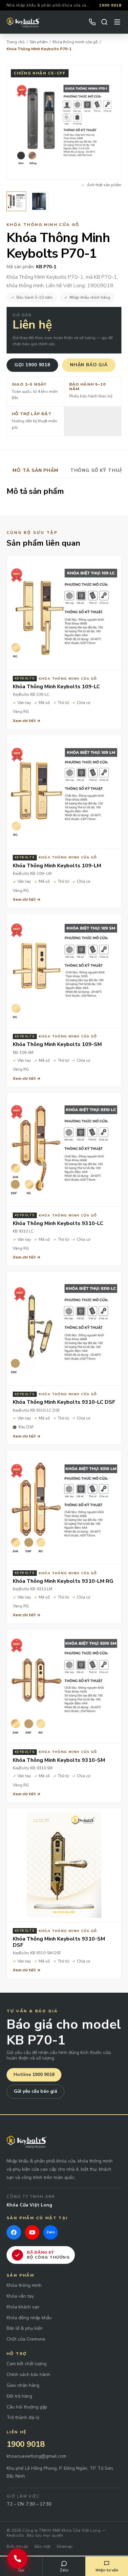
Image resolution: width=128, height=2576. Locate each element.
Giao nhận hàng (23, 2386)
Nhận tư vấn (107, 2570)
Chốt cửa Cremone (26, 2339)
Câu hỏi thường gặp (27, 2407)
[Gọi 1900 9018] (17, 2559)
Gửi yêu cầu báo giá (35, 2091)
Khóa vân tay (20, 2296)
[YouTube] (32, 2232)
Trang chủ (16, 42)
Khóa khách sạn (23, 2307)
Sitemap (64, 2546)
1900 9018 (110, 5)
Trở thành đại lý (23, 2418)
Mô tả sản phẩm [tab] (35, 470)
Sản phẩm (39, 42)
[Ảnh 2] (39, 201)
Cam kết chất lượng (27, 2364)
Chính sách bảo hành (28, 2375)
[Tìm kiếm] (104, 22)
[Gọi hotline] (92, 22)
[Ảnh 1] (16, 201)
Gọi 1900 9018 (32, 365)
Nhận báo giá (89, 365)
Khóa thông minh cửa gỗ (75, 42)
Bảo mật (43, 2546)
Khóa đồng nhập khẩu (29, 2318)
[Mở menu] (117, 22)
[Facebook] (14, 2232)
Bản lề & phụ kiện (25, 2329)
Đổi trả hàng (19, 2396)
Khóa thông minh (24, 2286)
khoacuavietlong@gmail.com (36, 2456)
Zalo (64, 2570)
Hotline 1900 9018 (34, 2074)
